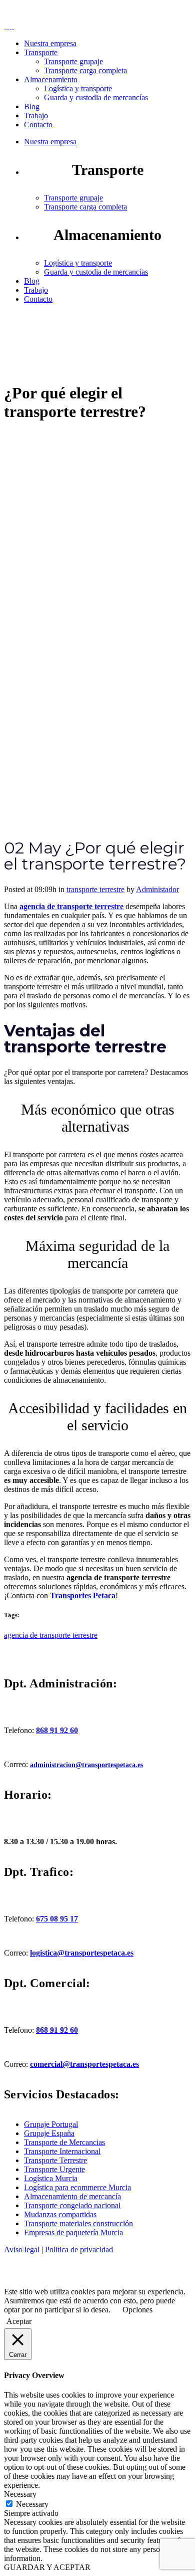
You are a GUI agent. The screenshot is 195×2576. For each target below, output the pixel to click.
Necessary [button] (20, 2494)
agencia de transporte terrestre (51, 1635)
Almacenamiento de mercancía (72, 2196)
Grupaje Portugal (51, 2124)
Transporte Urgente (54, 2169)
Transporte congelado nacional (72, 2205)
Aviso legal (22, 2249)
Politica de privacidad (79, 2249)
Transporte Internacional (62, 2151)
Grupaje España (49, 2133)
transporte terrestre (95, 889)
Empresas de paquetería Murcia (73, 2232)
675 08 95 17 (57, 1919)
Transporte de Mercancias (64, 2142)
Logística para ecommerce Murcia (77, 2187)
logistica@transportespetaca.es (82, 1953)
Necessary (32, 2504)
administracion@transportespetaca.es (86, 1765)
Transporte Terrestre (55, 2160)
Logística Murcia (51, 2178)
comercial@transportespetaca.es (84, 2064)
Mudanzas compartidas (60, 2214)
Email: (61, 13)
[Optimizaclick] (56, 2283)
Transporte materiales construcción (78, 2223)
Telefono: (48, 8)
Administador (157, 889)
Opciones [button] (137, 2310)
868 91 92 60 (57, 1730)
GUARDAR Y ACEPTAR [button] (47, 2567)
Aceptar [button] (19, 2321)
